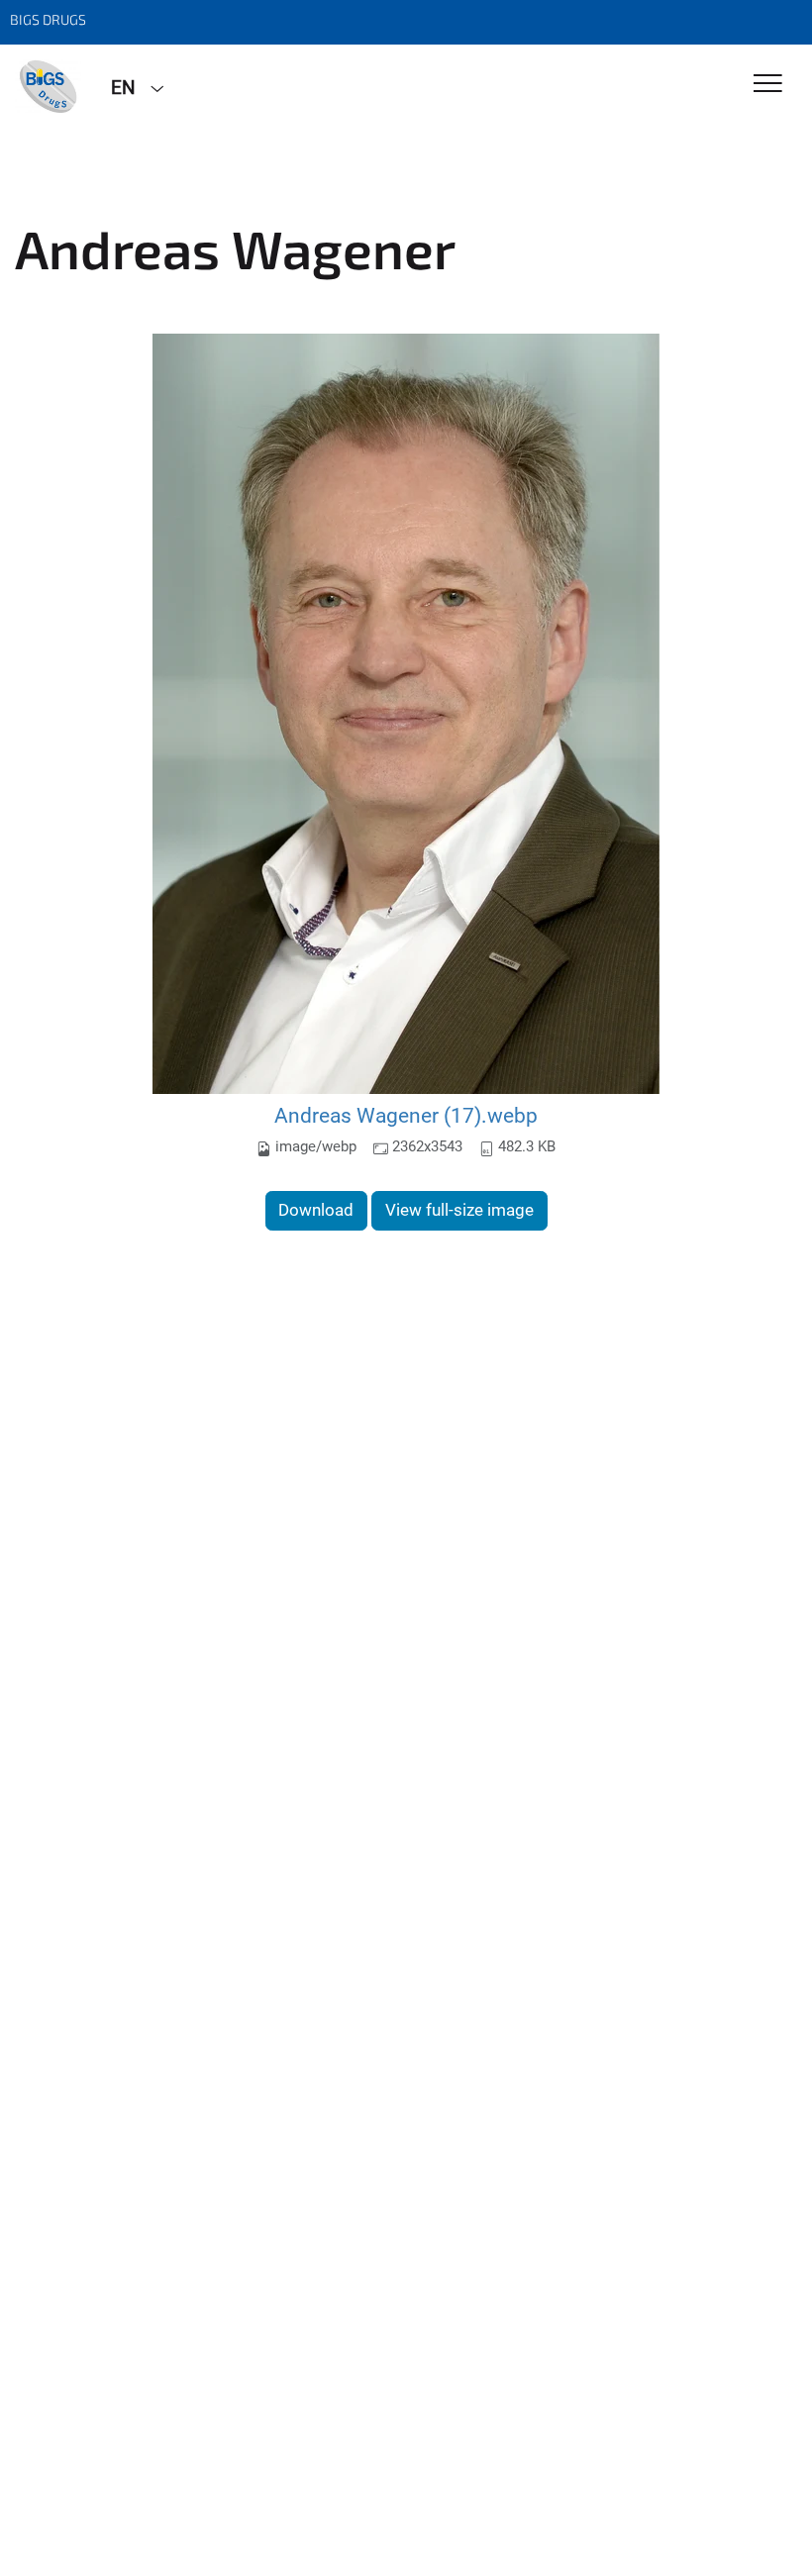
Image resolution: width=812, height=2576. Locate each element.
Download (316, 1210)
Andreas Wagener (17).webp (406, 1115)
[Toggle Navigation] (768, 85)
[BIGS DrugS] (48, 86)
